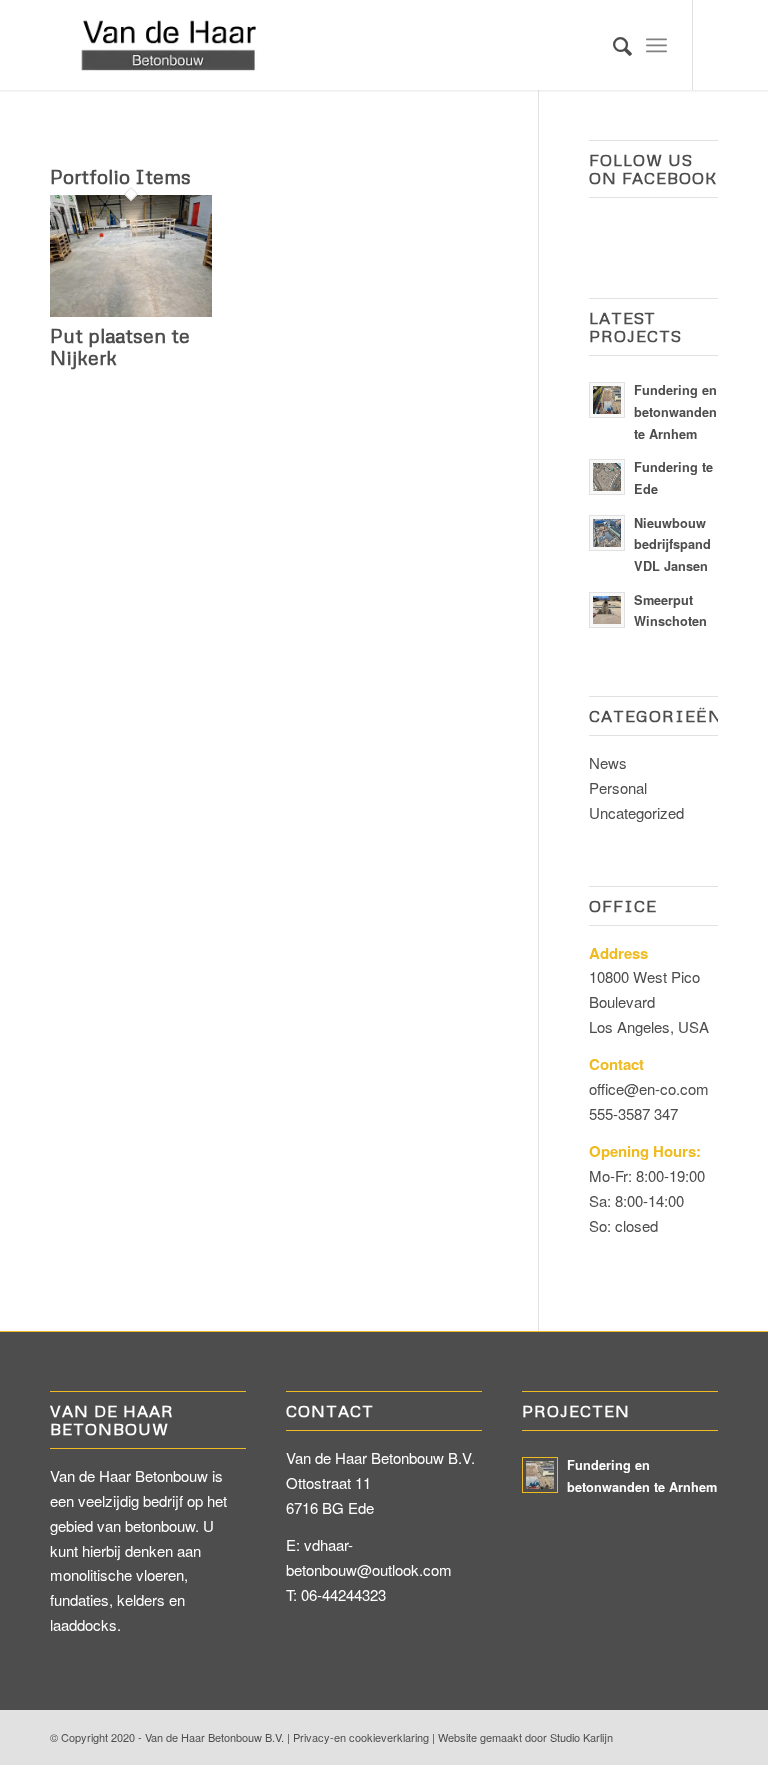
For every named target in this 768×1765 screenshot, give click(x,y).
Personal (618, 787)
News (608, 762)
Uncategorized (636, 812)
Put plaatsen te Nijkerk (120, 346)
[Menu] (656, 45)
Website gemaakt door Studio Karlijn (525, 1737)
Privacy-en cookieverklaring (361, 1737)
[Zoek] (612, 45)
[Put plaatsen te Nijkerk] (131, 310)
